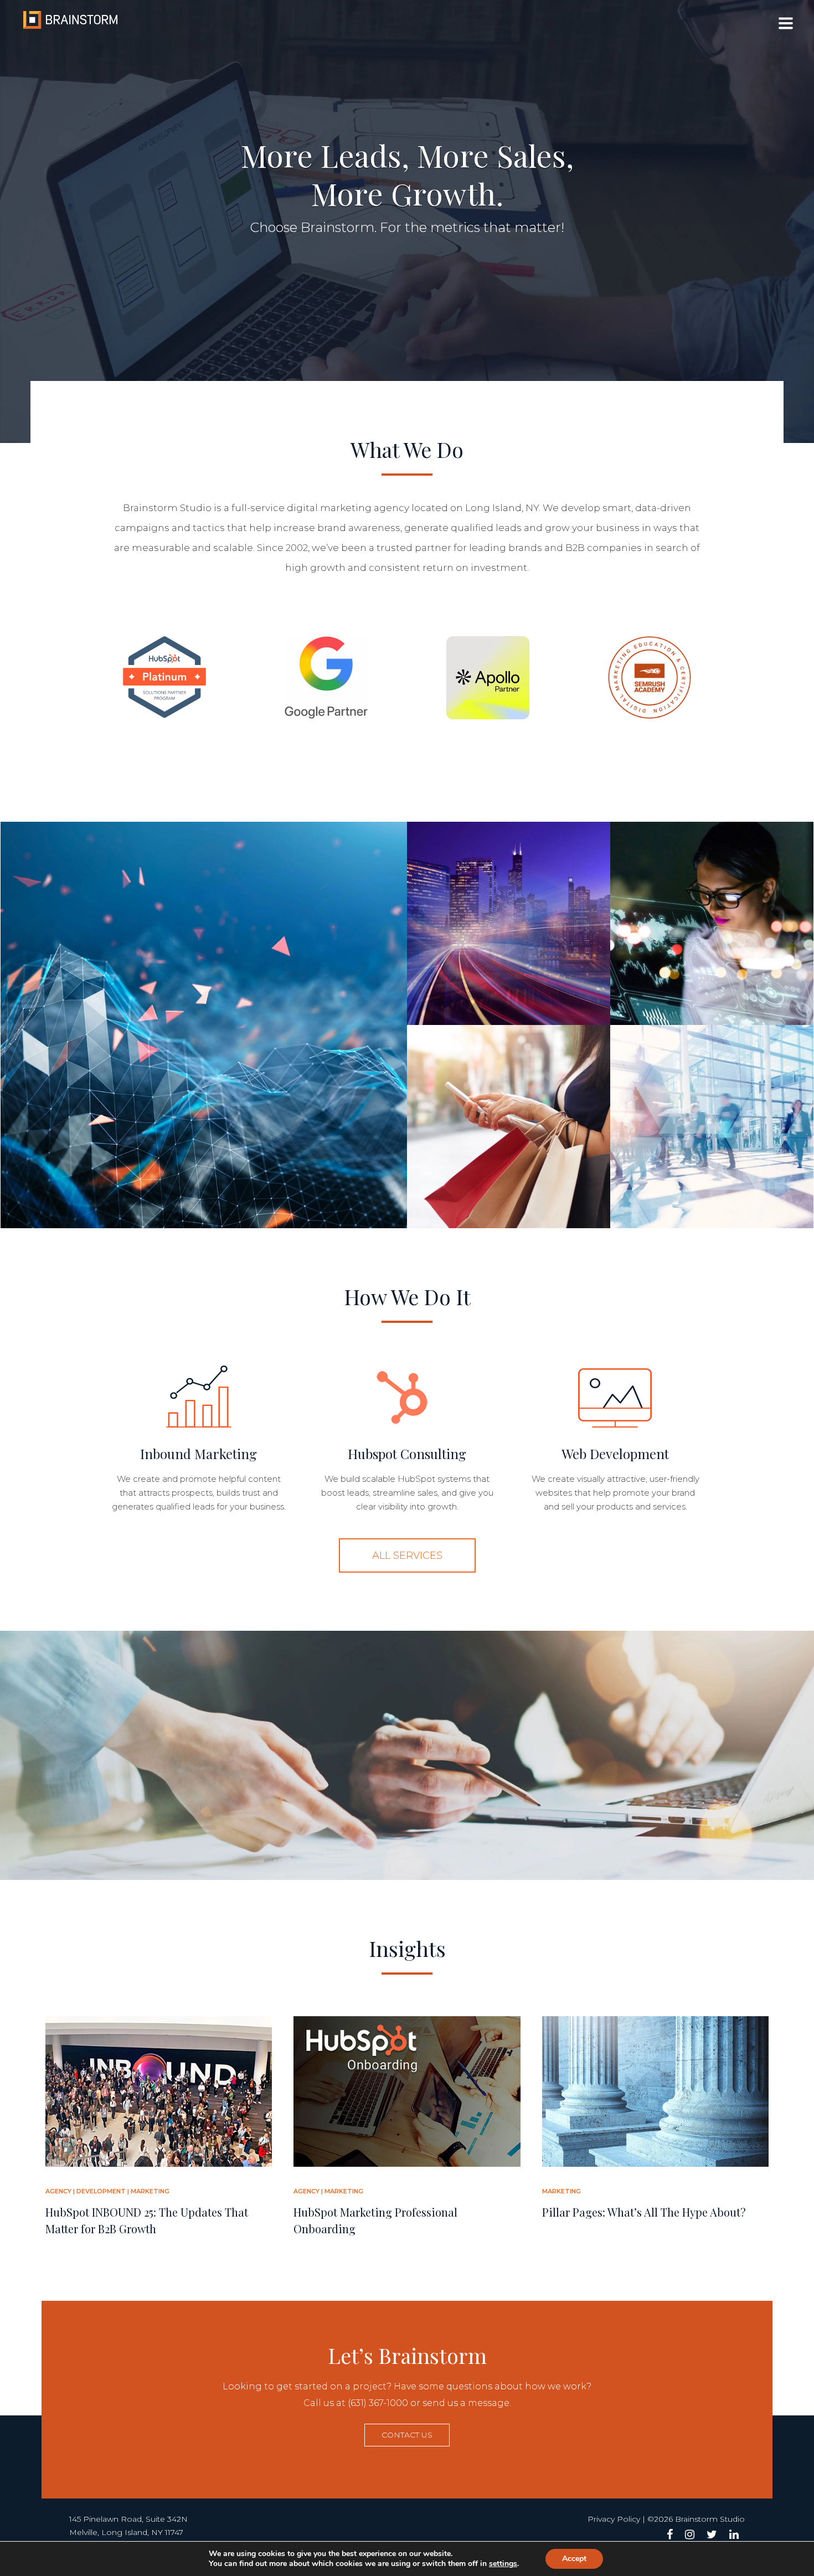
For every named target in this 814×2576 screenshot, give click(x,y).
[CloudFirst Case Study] (712, 923)
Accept (574, 2559)
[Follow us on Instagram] (690, 2534)
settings (503, 2564)
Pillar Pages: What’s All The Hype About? (644, 2212)
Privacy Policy (614, 2519)
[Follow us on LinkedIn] (734, 2534)
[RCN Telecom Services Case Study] (509, 923)
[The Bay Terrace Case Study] (509, 1127)
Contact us (407, 2435)
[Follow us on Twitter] (712, 2534)
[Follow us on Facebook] (670, 2534)
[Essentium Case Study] (204, 1025)
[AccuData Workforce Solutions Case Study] (712, 1127)
